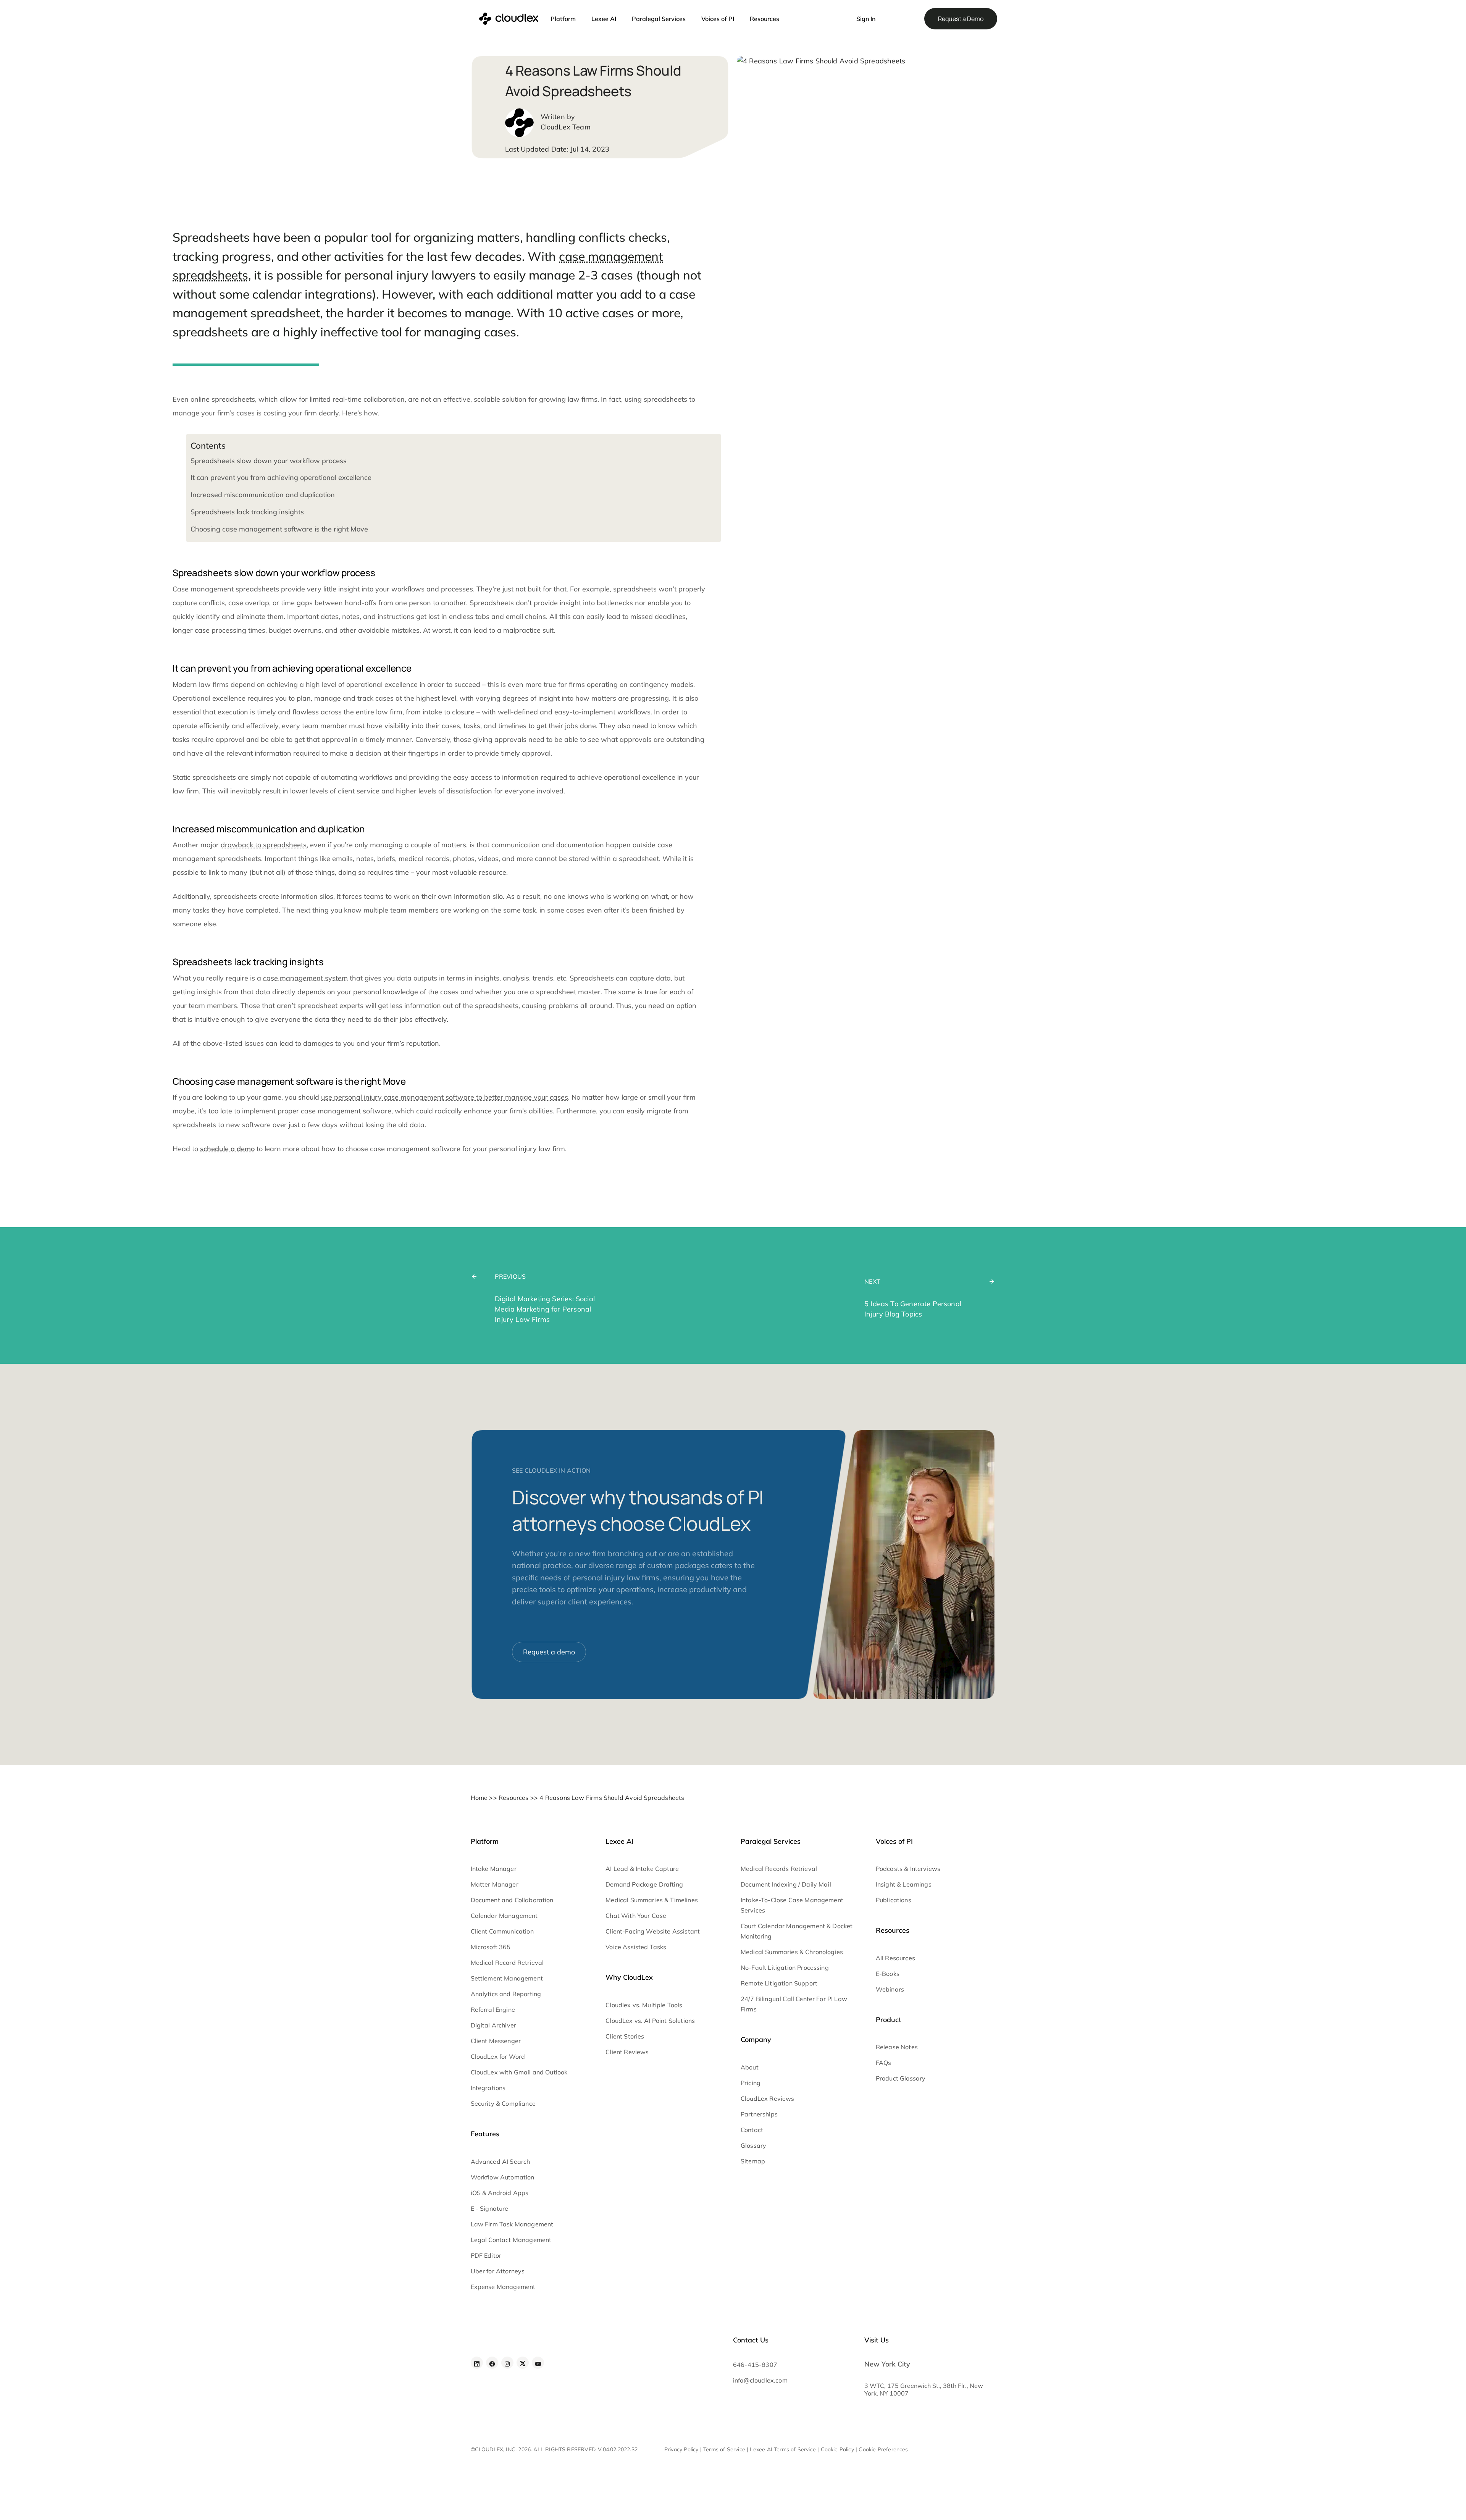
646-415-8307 (755, 2365)
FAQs (884, 2063)
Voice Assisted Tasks (636, 1947)
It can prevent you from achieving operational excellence (281, 477)
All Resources (895, 1958)
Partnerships (759, 2114)
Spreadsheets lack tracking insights (247, 512)
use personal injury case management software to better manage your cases (445, 1097)
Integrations (488, 2088)
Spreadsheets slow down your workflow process (269, 461)
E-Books (888, 1974)
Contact (752, 2130)
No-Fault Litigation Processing (785, 1968)
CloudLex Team (566, 127)
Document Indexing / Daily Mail (786, 1885)
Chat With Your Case (636, 1916)
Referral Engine (493, 2010)
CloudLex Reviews (768, 2098)
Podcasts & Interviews (908, 1869)
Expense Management (503, 2287)
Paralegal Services (659, 19)
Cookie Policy (837, 2450)
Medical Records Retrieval (779, 1869)
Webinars (890, 1989)
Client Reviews (627, 2052)
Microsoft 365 (491, 1947)
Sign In (866, 19)
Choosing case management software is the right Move (279, 529)
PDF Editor (486, 2255)
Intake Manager (494, 1869)
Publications (894, 1900)
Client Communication (502, 1932)
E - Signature (490, 2208)
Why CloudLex (629, 1978)
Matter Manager (495, 1885)
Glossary (753, 2145)
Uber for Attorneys (498, 2271)
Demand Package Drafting (644, 1885)
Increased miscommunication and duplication (263, 495)
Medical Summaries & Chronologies (792, 1952)
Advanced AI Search (501, 2161)
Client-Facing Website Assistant (653, 1932)
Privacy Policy (681, 2450)
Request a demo (549, 1652)
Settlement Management (507, 1979)
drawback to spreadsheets (264, 845)
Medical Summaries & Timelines (652, 1900)
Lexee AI (604, 19)
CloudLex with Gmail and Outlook (519, 2073)
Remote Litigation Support (779, 1984)
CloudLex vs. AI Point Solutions (650, 2021)
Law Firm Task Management (512, 2224)
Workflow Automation (503, 2177)
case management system (305, 978)
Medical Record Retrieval (507, 1963)
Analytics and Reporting (506, 1994)
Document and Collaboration (512, 1900)
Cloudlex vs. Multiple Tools (644, 2005)
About (750, 2067)
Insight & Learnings (904, 1885)
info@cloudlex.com (760, 2381)
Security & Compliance (503, 2104)
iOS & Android (491, 2193)
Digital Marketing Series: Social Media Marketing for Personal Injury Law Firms (545, 1309)
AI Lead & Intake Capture (642, 1869)
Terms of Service (724, 2450)
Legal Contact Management (511, 2240)
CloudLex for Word (498, 2057)
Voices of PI (718, 19)
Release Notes (897, 2047)
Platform (563, 19)
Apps (521, 2193)
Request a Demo (961, 19)
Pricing (751, 2083)
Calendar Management (504, 1916)
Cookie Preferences (883, 2450)
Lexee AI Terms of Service (783, 2450)
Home (479, 1798)
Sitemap (753, 2161)
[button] (837, 15)
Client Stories (625, 2036)
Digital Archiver (494, 2026)
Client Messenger (496, 2041)
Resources (764, 19)
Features (485, 2134)
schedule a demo (227, 1149)
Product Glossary (901, 2079)
